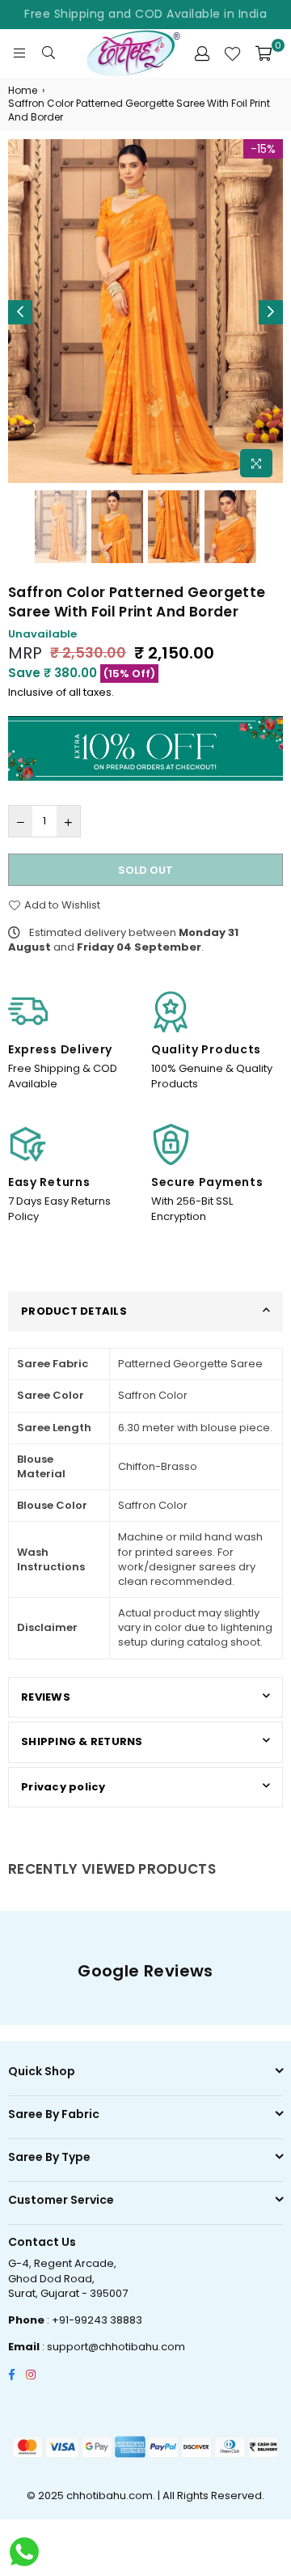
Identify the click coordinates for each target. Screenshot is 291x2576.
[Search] (48, 53)
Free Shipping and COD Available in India (145, 14)
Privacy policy (63, 1787)
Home (23, 91)
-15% (263, 149)
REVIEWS (46, 1697)
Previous (20, 312)
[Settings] (202, 53)
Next (271, 312)
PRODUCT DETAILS (74, 1311)
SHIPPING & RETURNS (82, 1741)
